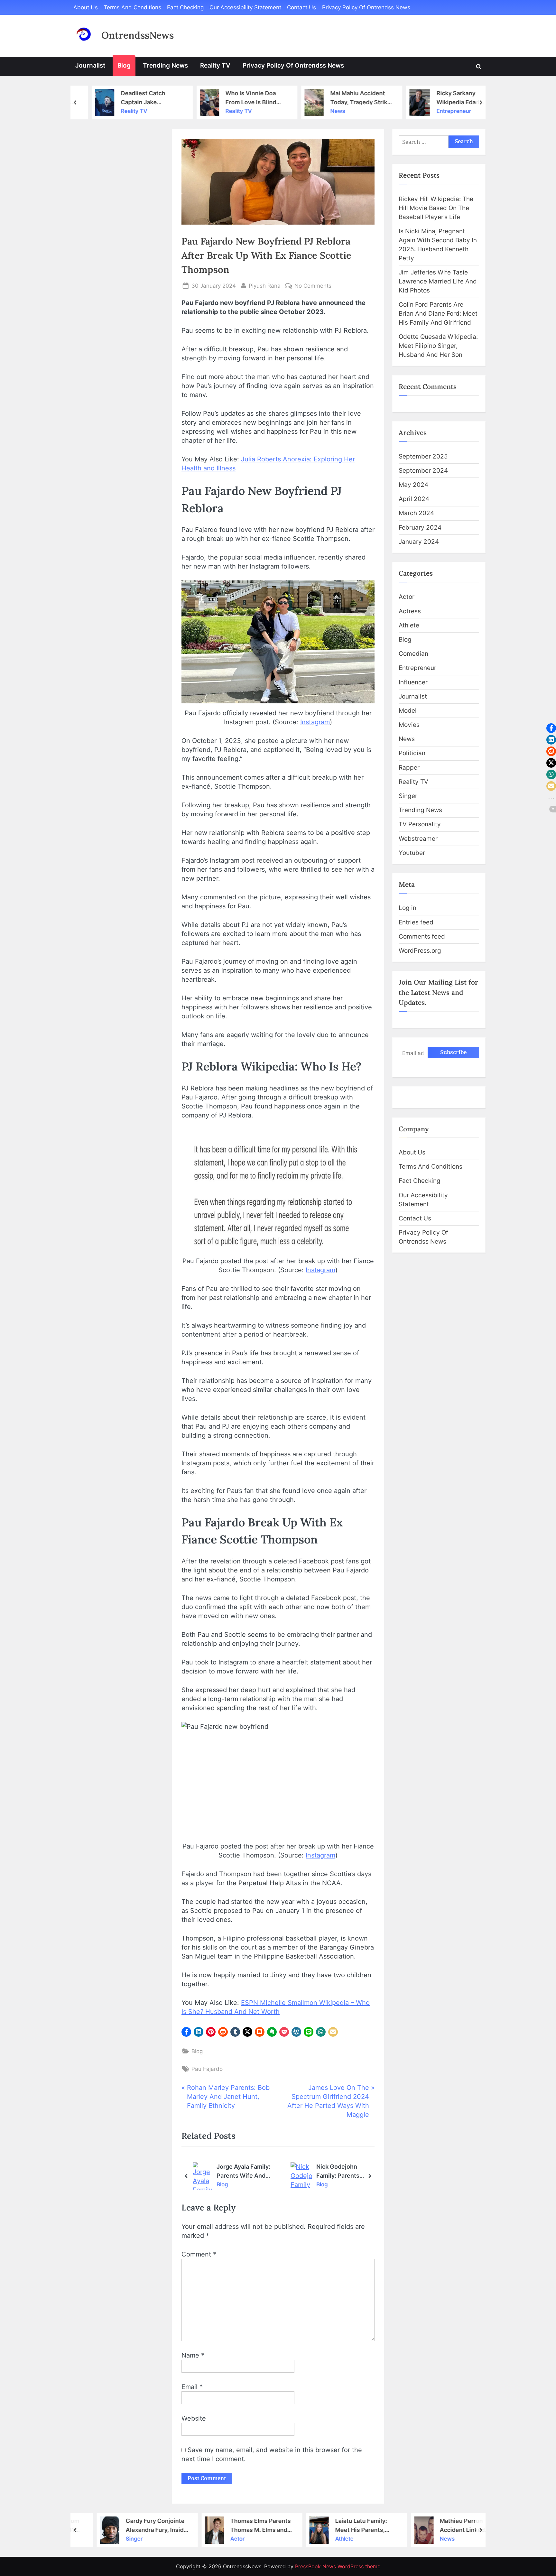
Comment (199, 2254)
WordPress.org (420, 951)
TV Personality (420, 824)
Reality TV (215, 65)
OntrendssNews (138, 35)
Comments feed (422, 936)
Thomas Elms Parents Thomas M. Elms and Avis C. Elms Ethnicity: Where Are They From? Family (243, 2525)
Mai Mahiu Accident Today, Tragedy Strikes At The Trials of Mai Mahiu (349, 97)
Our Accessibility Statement (245, 7)
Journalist (90, 65)
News (324, 111)
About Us (86, 7)
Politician (412, 753)
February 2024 (420, 528)
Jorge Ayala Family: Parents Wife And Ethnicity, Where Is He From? (218, 2171)
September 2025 (423, 456)
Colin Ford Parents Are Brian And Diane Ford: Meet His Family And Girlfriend (438, 314)
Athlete (409, 625)
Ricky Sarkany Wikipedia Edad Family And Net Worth (454, 97)
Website (194, 2418)
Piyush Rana (265, 286)
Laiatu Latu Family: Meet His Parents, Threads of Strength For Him (345, 2525)
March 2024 (416, 513)
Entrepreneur (440, 111)
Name (193, 2355)
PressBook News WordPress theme (338, 2566)
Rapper (409, 768)
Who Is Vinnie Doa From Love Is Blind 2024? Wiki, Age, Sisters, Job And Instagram (238, 97)
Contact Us (301, 7)
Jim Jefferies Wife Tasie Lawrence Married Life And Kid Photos (438, 281)
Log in (408, 908)
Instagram (315, 722)
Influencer (413, 682)
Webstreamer (418, 839)
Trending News (165, 65)
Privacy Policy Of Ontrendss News (366, 7)
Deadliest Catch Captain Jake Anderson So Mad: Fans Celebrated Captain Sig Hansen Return (135, 97)
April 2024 (414, 499)
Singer (408, 796)
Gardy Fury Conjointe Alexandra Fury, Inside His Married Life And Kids (138, 2525)
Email (192, 2387)
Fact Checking (185, 7)
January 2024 (419, 542)
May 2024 (413, 485)
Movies (409, 725)
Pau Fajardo (207, 2069)
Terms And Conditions (132, 7)
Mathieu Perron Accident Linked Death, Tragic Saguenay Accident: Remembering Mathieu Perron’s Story (454, 2525)
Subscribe (453, 1052)
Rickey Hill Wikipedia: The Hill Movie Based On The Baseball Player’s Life (436, 208)
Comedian (413, 654)
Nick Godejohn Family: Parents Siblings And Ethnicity (309, 2171)
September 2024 (423, 471)
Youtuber (412, 853)
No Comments (313, 286)
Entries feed (416, 922)
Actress (410, 611)
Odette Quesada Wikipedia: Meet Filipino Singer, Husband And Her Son (438, 346)
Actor (407, 597)
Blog (124, 65)
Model (408, 711)
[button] (186, 2032)
